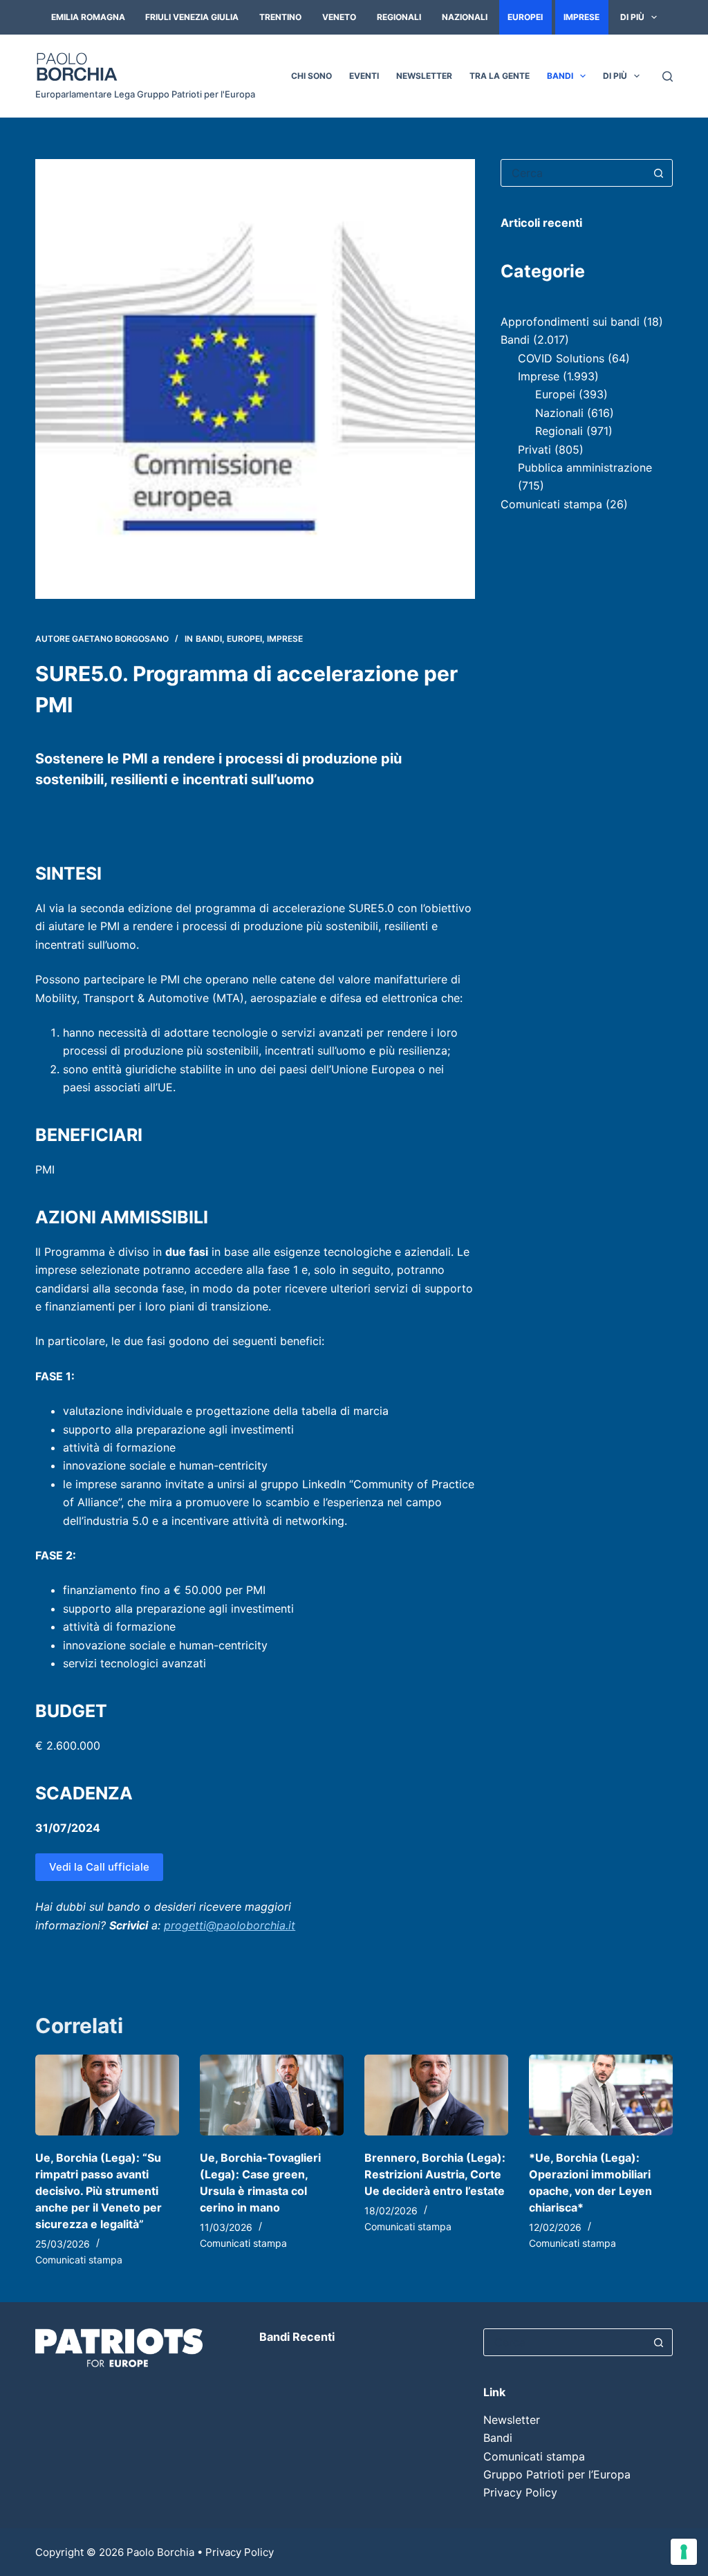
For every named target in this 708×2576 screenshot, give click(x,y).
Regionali (399, 17)
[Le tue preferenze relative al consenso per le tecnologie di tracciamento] (684, 2552)
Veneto (339, 17)
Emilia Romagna (88, 17)
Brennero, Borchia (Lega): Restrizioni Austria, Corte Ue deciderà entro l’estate (435, 2174)
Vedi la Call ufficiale (99, 1867)
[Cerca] (668, 76)
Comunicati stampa (551, 504)
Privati (534, 450)
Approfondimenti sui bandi (570, 322)
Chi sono (311, 76)
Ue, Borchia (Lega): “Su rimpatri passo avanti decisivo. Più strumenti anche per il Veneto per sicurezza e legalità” (99, 2191)
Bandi (560, 76)
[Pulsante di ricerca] (659, 173)
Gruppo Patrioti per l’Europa (557, 2474)
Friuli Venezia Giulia (192, 17)
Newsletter (424, 76)
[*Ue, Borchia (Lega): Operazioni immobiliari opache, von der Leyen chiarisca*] (601, 2095)
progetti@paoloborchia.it (230, 1925)
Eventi (364, 76)
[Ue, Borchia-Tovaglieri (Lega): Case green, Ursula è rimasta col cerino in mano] (272, 2095)
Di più (632, 17)
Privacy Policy (520, 2492)
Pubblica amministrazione (585, 467)
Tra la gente (500, 76)
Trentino (280, 17)
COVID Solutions (561, 358)
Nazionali (465, 17)
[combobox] (574, 173)
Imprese (581, 17)
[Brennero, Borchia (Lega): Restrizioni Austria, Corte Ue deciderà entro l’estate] (436, 2095)
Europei (525, 17)
